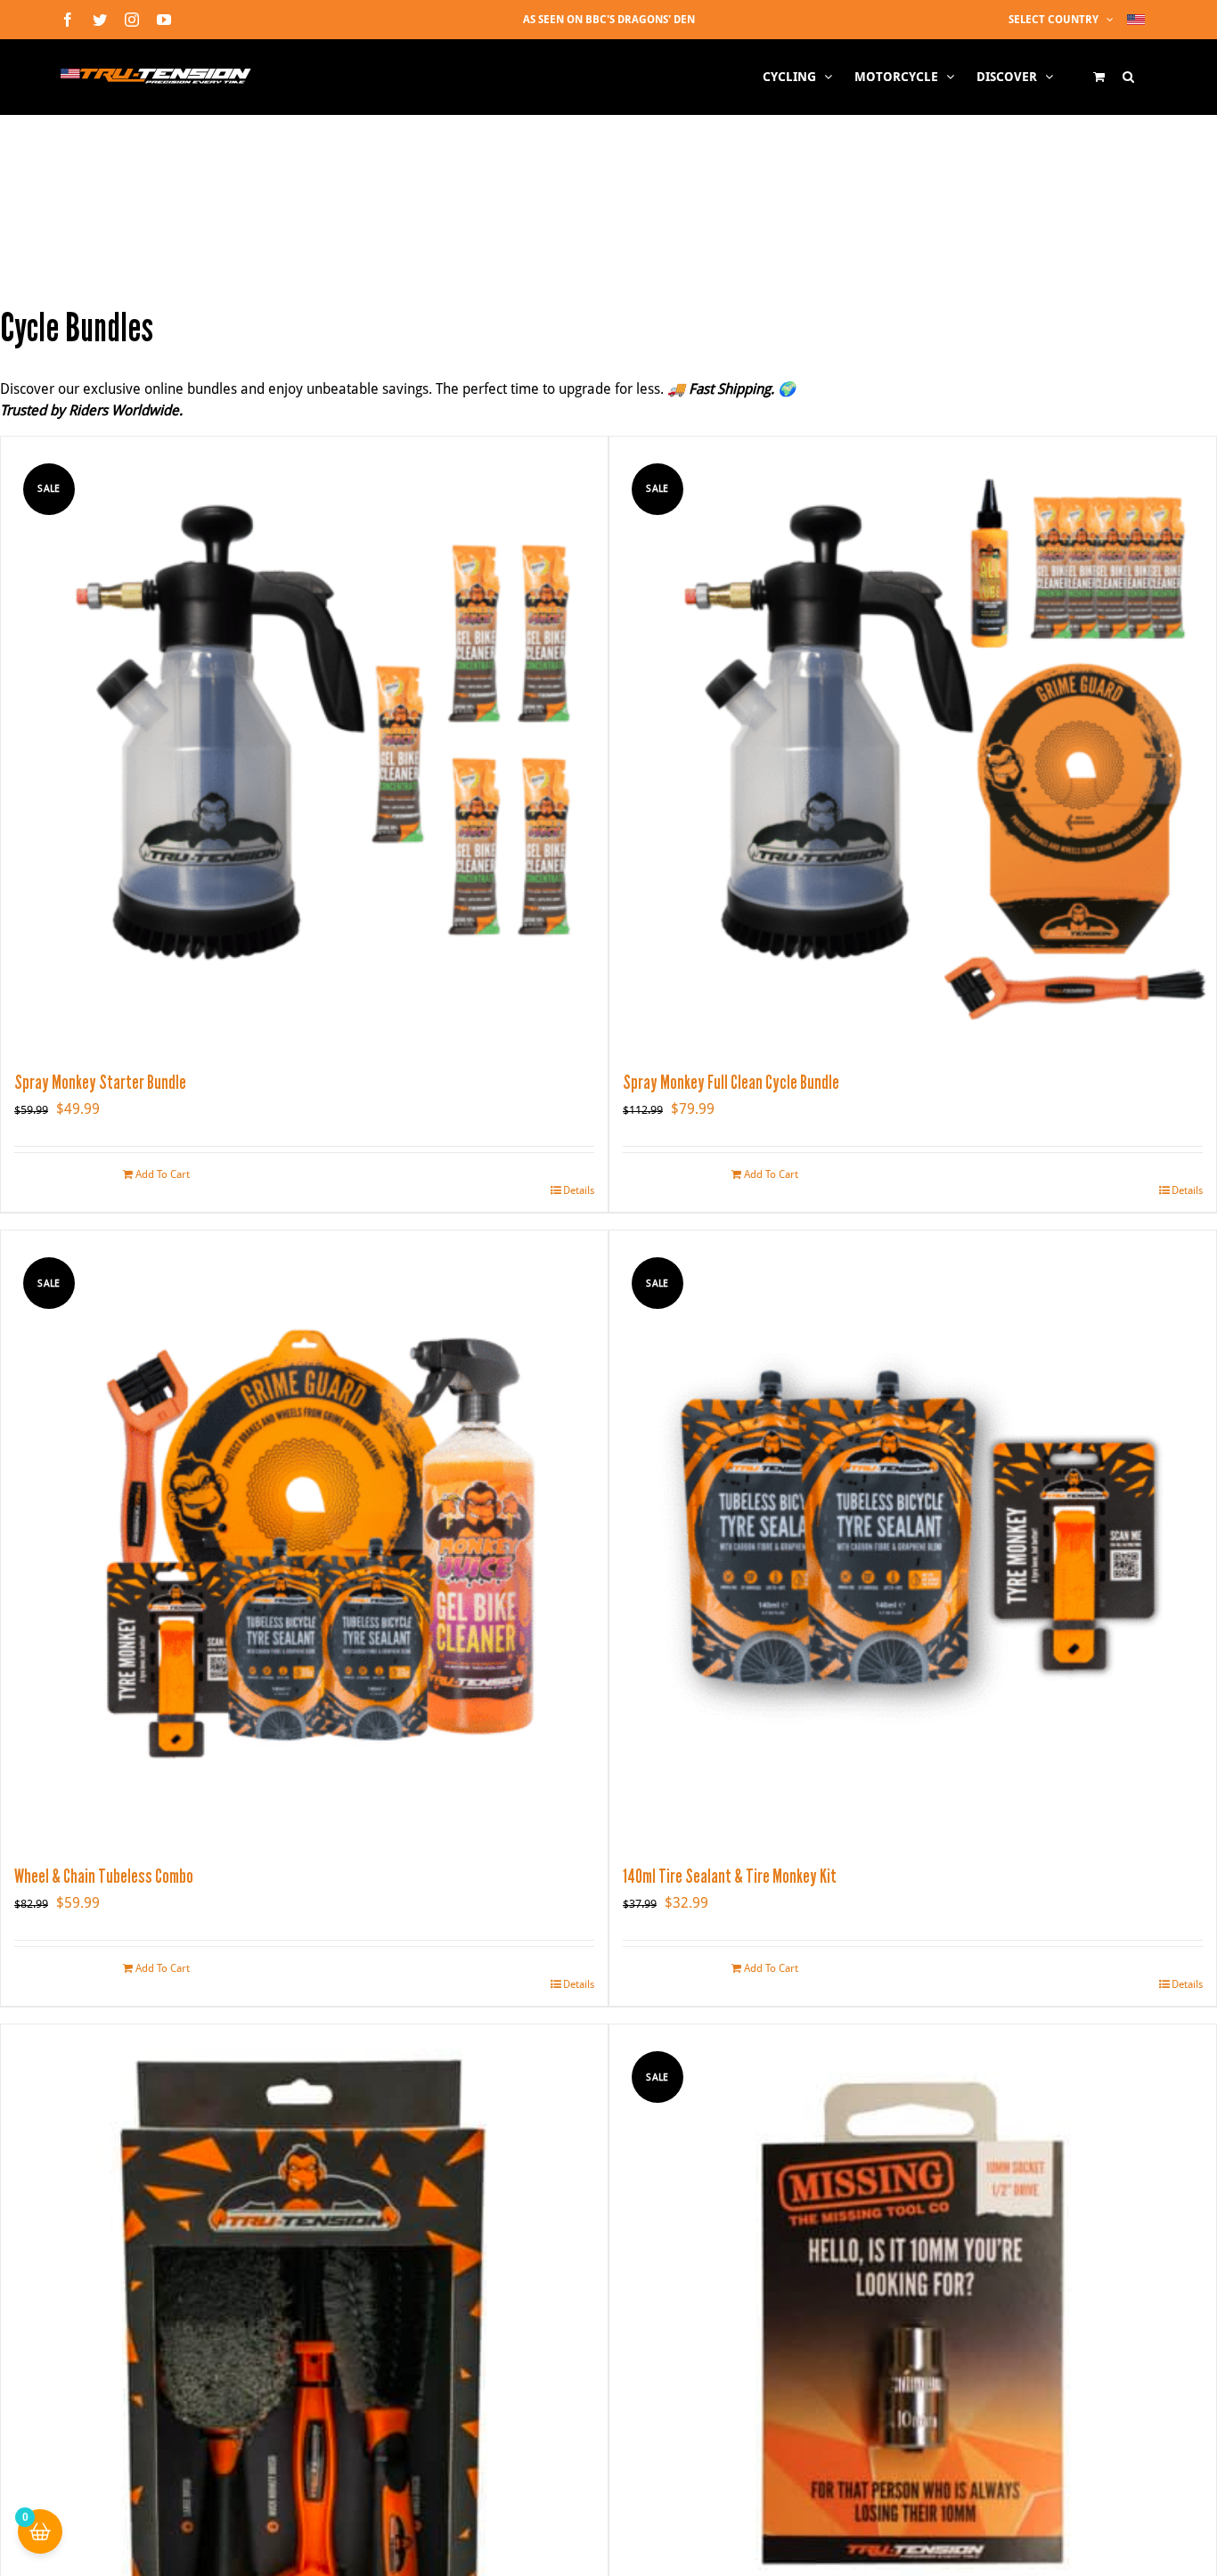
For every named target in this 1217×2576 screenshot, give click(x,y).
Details (579, 1190)
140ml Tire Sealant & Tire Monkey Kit (730, 1876)
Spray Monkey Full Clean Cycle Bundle (731, 1082)
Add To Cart (163, 1174)
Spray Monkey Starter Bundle (100, 1082)
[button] (1128, 77)
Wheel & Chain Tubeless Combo (104, 1876)
